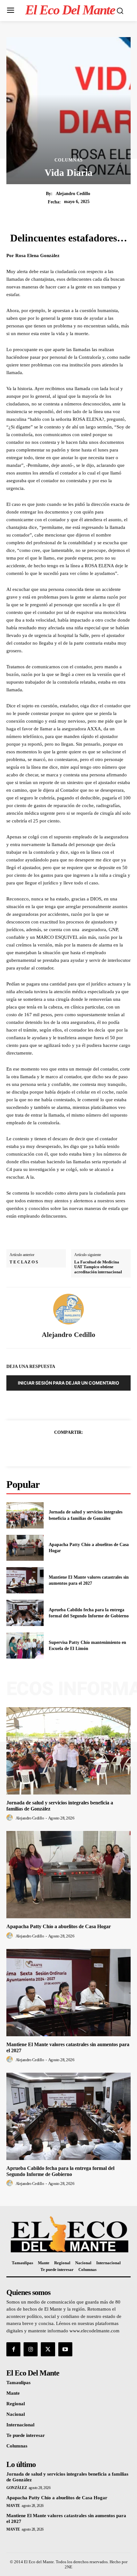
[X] (61, 1448)
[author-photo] (11, 1818)
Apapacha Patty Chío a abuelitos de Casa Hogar (59, 1926)
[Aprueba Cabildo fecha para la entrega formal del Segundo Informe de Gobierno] (25, 1613)
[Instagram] (31, 2349)
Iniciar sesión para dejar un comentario (68, 1383)
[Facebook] (47, 1448)
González (17, 2488)
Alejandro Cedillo (73, 194)
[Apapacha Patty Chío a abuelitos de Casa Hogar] (25, 1548)
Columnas (69, 160)
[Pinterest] (76, 1448)
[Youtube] (65, 2349)
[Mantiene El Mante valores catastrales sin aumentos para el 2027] (25, 1580)
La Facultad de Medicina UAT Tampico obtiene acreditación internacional (98, 1267)
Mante (13, 2506)
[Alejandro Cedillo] (68, 1309)
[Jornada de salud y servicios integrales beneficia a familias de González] (25, 1515)
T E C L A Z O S (24, 1262)
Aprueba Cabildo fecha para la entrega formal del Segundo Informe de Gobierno (60, 2171)
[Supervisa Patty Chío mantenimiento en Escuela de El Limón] (25, 1645)
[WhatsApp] (90, 1448)
